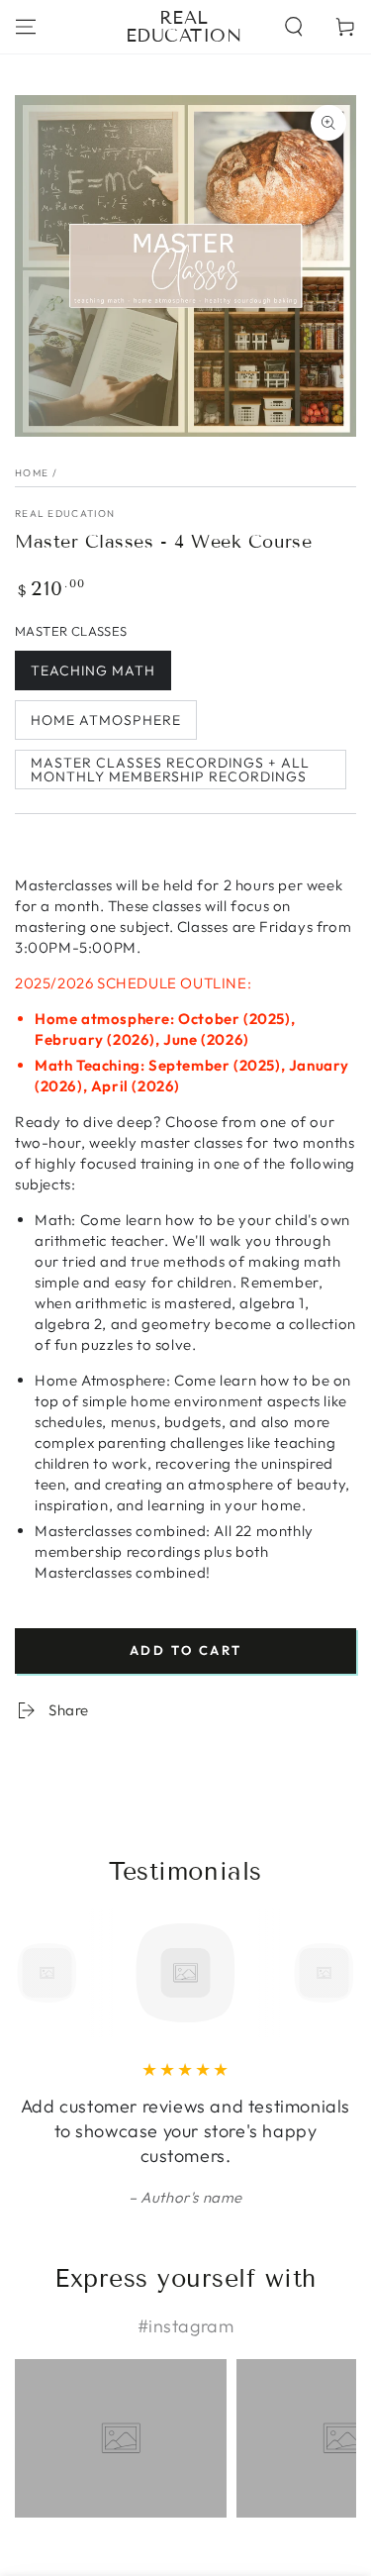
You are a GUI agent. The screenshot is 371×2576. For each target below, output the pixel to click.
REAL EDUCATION (65, 514)
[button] (294, 27)
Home (32, 473)
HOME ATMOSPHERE (106, 720)
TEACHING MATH (93, 670)
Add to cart (186, 1650)
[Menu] (26, 27)
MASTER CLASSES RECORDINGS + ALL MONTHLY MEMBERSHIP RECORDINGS (170, 770)
